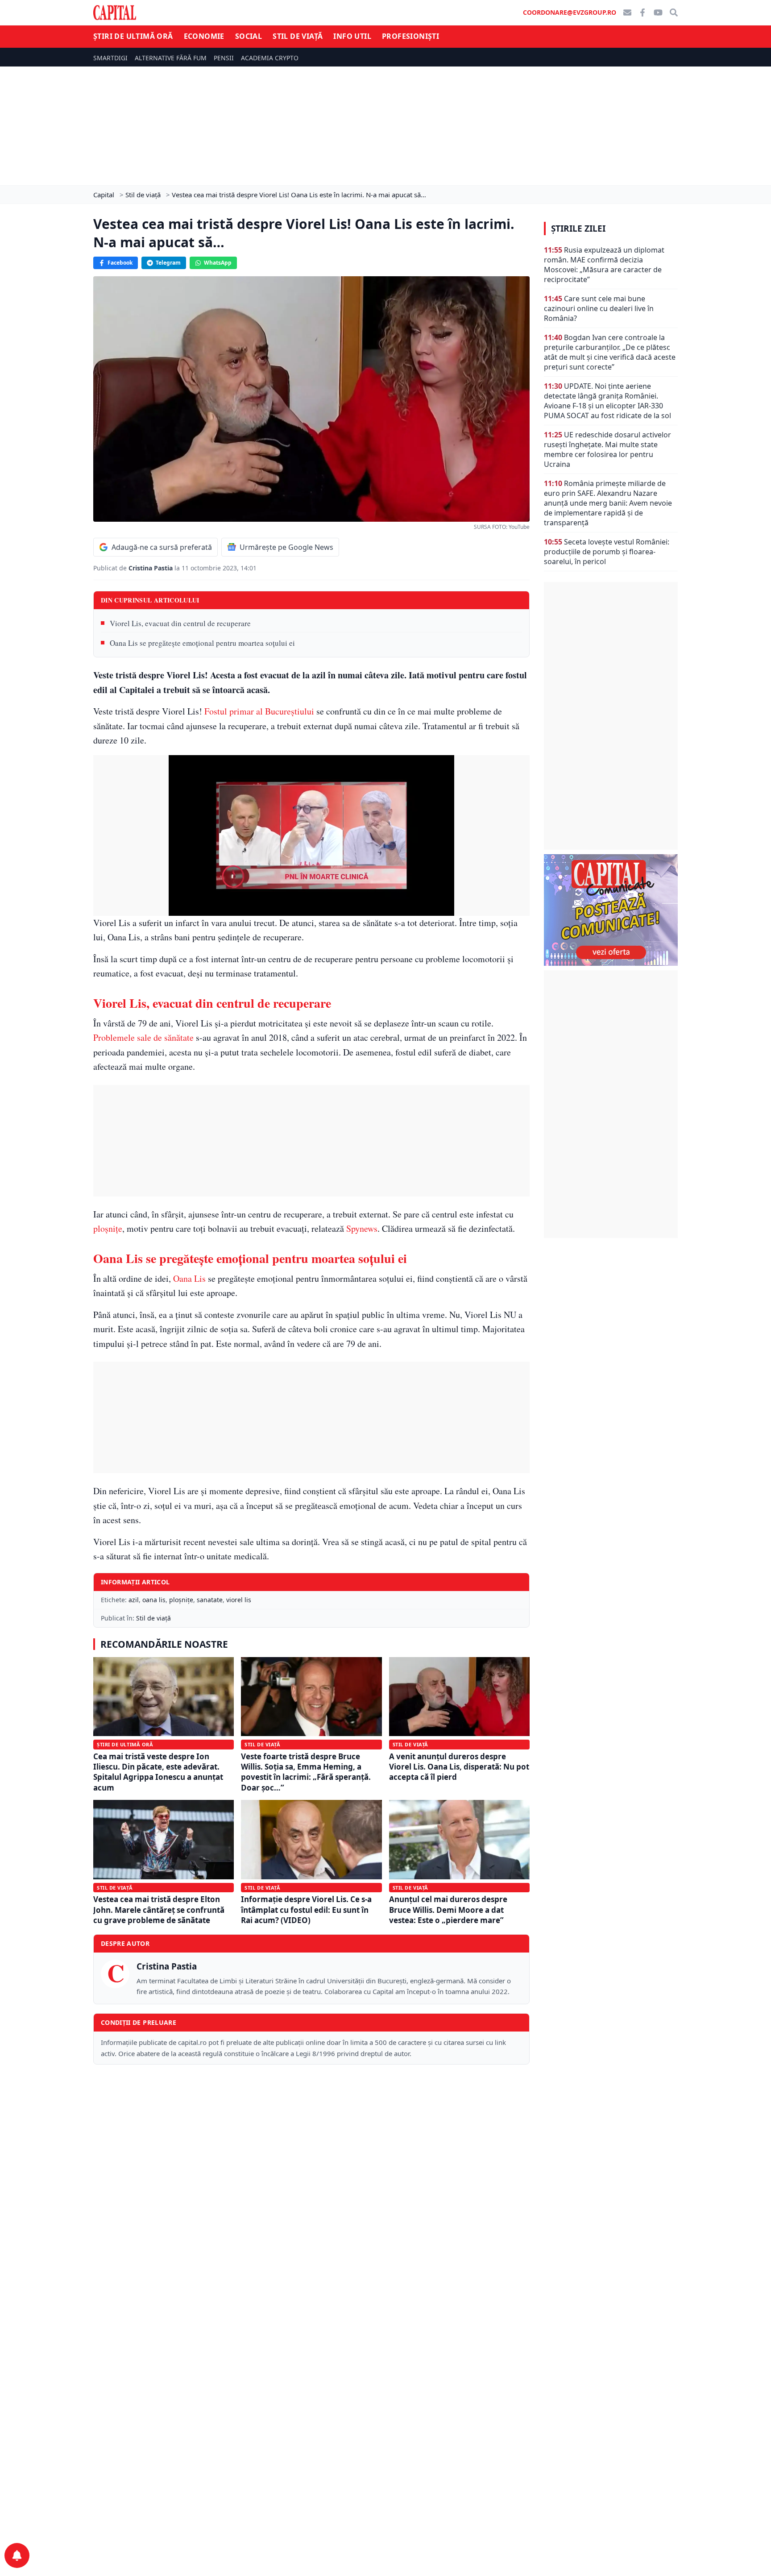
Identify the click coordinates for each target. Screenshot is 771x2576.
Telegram (168, 263)
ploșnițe (108, 1228)
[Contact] (627, 12)
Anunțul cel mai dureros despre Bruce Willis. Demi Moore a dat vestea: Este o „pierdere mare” (448, 1910)
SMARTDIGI (110, 58)
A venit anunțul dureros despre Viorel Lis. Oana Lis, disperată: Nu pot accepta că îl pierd (459, 1767)
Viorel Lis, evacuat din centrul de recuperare (180, 623)
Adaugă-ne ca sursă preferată (162, 547)
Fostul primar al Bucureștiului (259, 711)
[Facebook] (642, 12)
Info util (352, 36)
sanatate (210, 1600)
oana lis (154, 1600)
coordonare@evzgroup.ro (570, 12)
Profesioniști (410, 36)
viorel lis (239, 1600)
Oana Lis (189, 1278)
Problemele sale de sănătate (143, 1037)
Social (249, 36)
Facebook (120, 263)
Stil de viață (298, 36)
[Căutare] (674, 12)
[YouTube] (658, 12)
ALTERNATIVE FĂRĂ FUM (171, 58)
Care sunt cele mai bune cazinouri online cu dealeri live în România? (599, 308)
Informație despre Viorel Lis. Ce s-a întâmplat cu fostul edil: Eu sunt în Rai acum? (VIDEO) (306, 1910)
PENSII (224, 58)
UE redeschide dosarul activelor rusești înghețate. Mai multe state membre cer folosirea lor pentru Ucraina (607, 449)
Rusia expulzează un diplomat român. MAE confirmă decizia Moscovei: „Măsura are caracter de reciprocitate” (604, 265)
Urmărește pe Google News (286, 547)
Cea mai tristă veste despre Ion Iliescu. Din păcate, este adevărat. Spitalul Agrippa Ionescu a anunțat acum (158, 1772)
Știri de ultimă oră (133, 36)
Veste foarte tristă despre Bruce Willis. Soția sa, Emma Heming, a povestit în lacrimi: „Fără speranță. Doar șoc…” (306, 1772)
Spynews (362, 1228)
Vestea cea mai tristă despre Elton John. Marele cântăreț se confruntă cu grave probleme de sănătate (159, 1910)
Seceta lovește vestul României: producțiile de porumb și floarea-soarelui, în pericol (607, 552)
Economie (204, 36)
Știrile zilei (578, 229)
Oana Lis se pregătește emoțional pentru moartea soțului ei (202, 643)
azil (134, 1600)
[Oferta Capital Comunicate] (611, 910)
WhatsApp (218, 263)
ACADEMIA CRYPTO (270, 58)
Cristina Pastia (151, 568)
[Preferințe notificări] (17, 2555)
